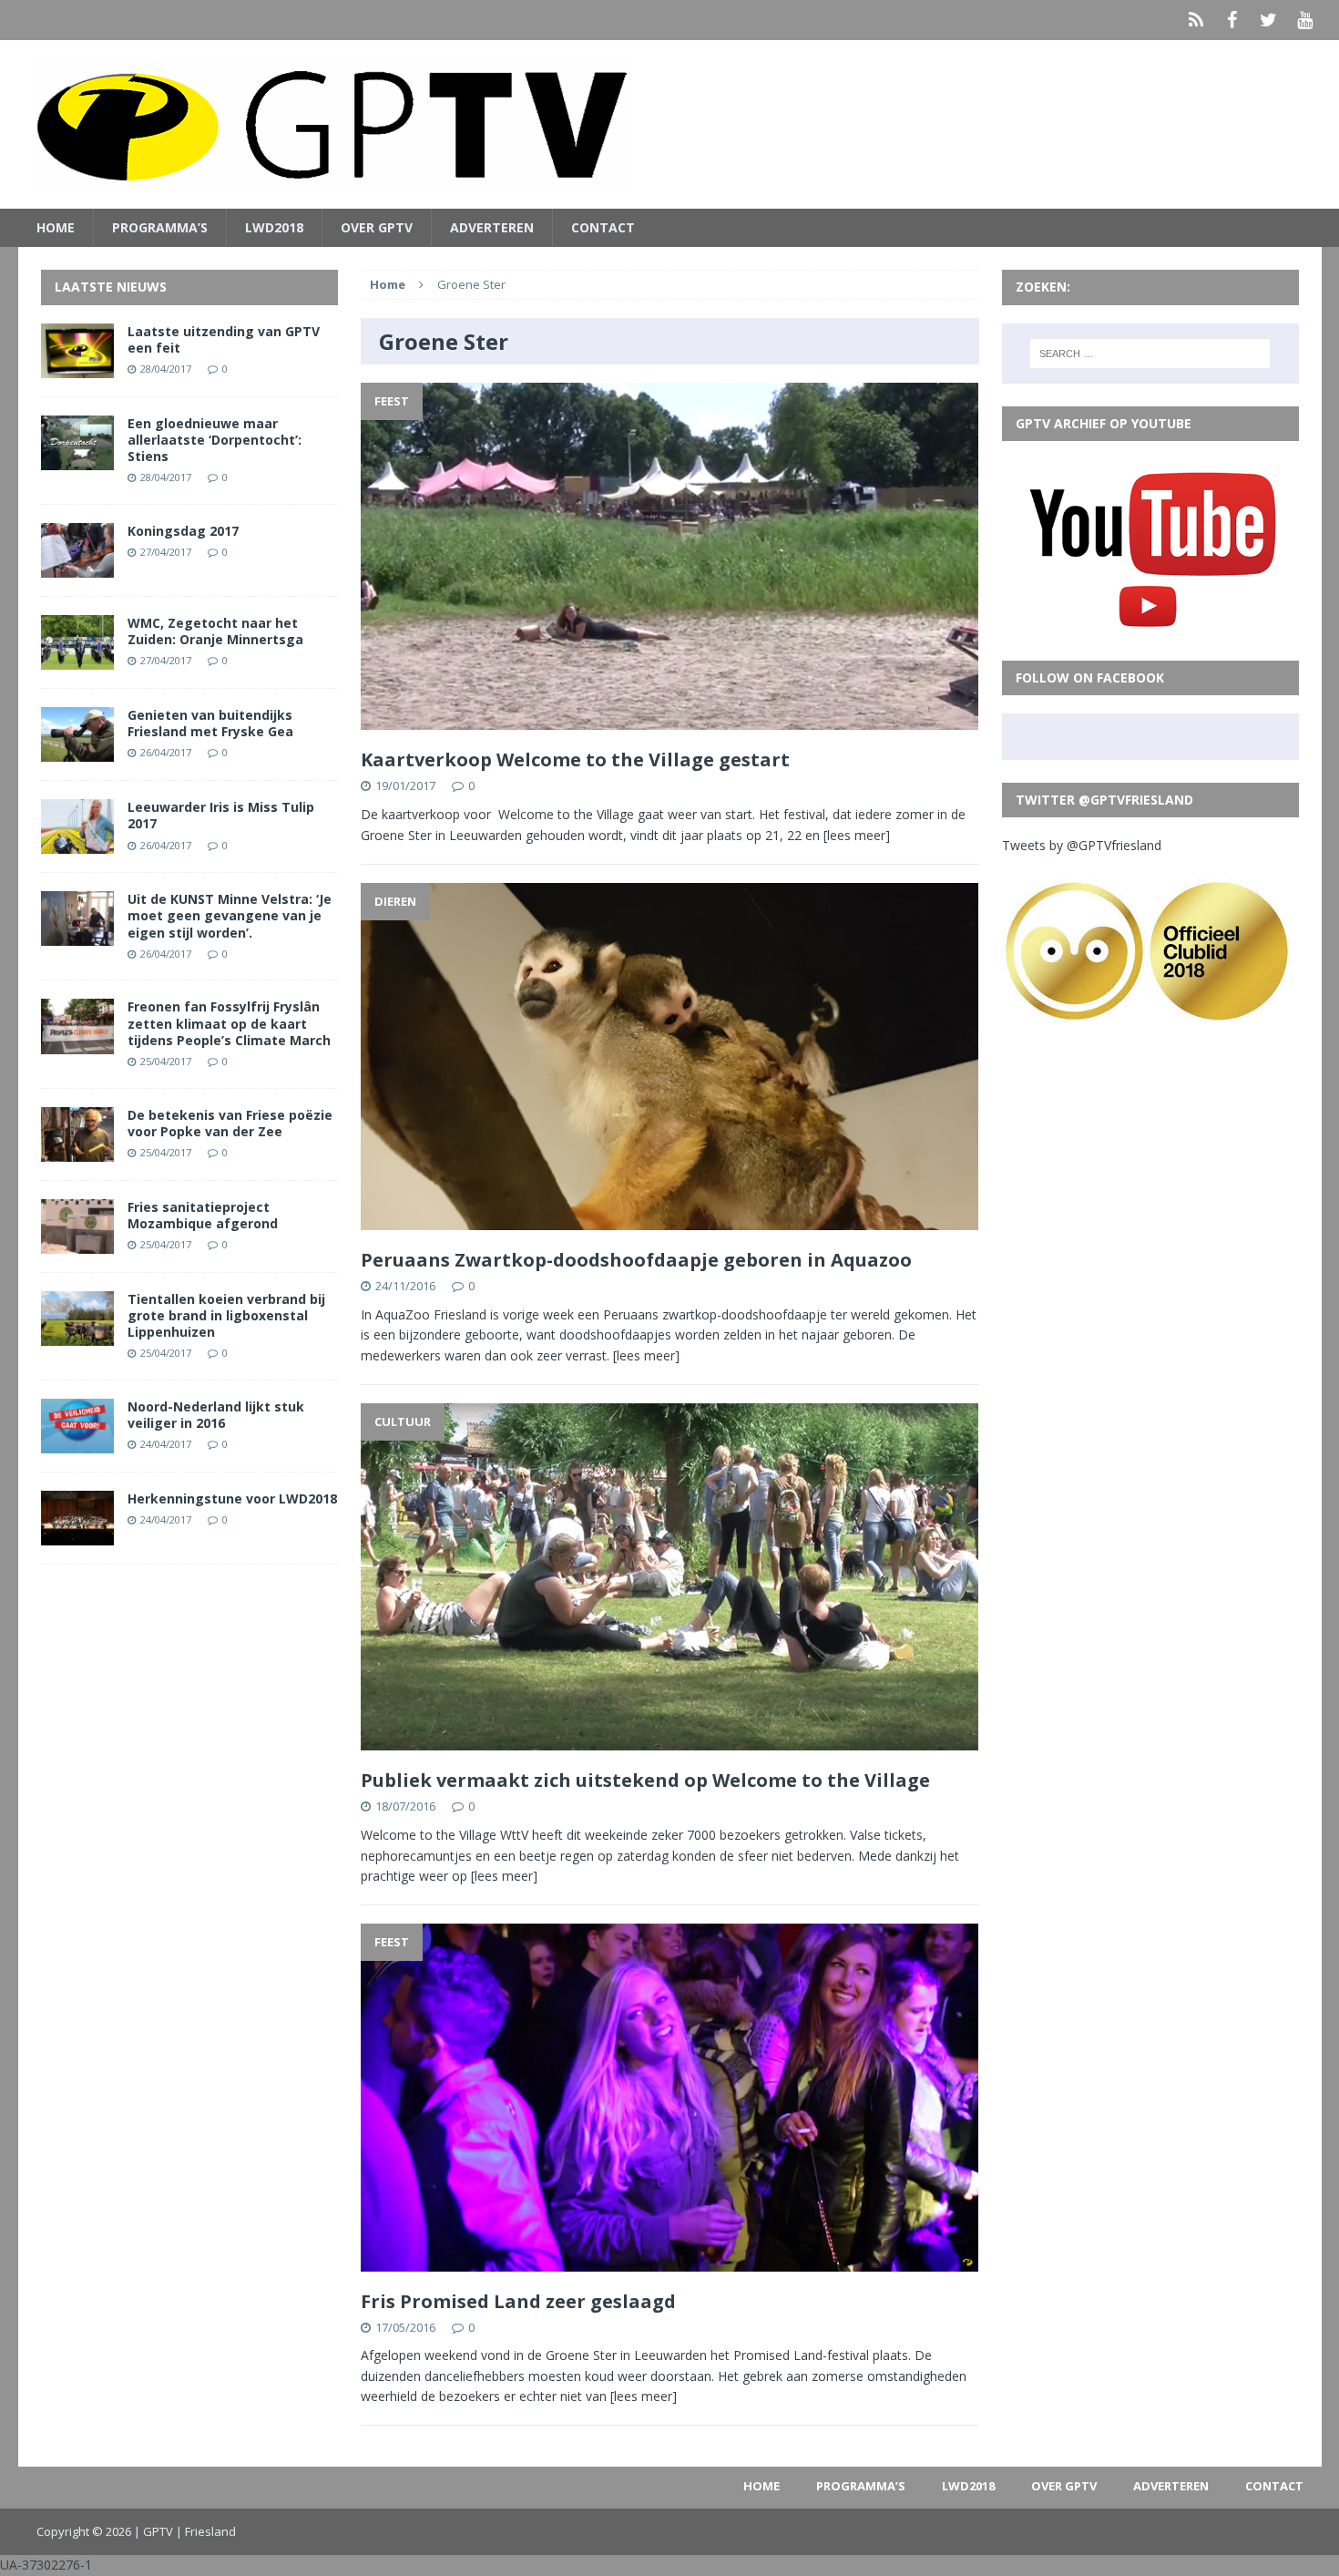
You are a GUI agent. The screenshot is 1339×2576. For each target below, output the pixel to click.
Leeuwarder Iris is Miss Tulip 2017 (221, 815)
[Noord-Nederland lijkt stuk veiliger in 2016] (77, 1443)
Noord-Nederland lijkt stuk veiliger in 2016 (216, 1415)
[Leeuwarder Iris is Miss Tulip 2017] (77, 843)
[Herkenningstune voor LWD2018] (77, 1535)
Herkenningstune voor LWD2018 (232, 1498)
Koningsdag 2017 (183, 531)
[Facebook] (1232, 20)
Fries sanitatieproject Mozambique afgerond (203, 1215)
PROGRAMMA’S (160, 227)
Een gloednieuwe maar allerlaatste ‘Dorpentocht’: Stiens (215, 440)
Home (56, 227)
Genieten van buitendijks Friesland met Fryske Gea (210, 723)
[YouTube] (1305, 20)
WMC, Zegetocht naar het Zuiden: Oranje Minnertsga (215, 631)
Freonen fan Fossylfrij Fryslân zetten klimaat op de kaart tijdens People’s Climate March (229, 1023)
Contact (603, 227)
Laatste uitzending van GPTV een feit (224, 339)
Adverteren (492, 227)
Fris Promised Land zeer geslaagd (518, 2301)
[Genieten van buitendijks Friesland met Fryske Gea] (77, 751)
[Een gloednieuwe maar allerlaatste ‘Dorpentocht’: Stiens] (77, 459)
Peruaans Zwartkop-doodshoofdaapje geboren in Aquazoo (636, 1260)
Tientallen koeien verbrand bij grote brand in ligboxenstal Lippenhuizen (226, 1315)
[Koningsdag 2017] (77, 567)
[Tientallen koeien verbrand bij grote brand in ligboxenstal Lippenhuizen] (77, 1335)
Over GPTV (377, 227)
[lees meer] (857, 835)
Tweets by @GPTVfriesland (1082, 845)
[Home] (1196, 20)
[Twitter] (1269, 20)
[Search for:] (1150, 354)
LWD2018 (274, 227)
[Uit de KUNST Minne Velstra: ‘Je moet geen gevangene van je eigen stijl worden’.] (77, 935)
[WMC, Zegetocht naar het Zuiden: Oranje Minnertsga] (77, 659)
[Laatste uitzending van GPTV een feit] (77, 367)
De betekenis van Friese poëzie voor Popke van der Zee (230, 1123)
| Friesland (206, 2531)
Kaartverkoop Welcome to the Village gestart (575, 759)
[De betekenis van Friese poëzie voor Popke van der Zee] (77, 1150)
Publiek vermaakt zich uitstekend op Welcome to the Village (645, 1780)
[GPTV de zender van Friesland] (670, 124)
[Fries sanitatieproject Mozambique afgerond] (77, 1242)
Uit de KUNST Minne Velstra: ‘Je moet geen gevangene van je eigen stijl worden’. (230, 915)
